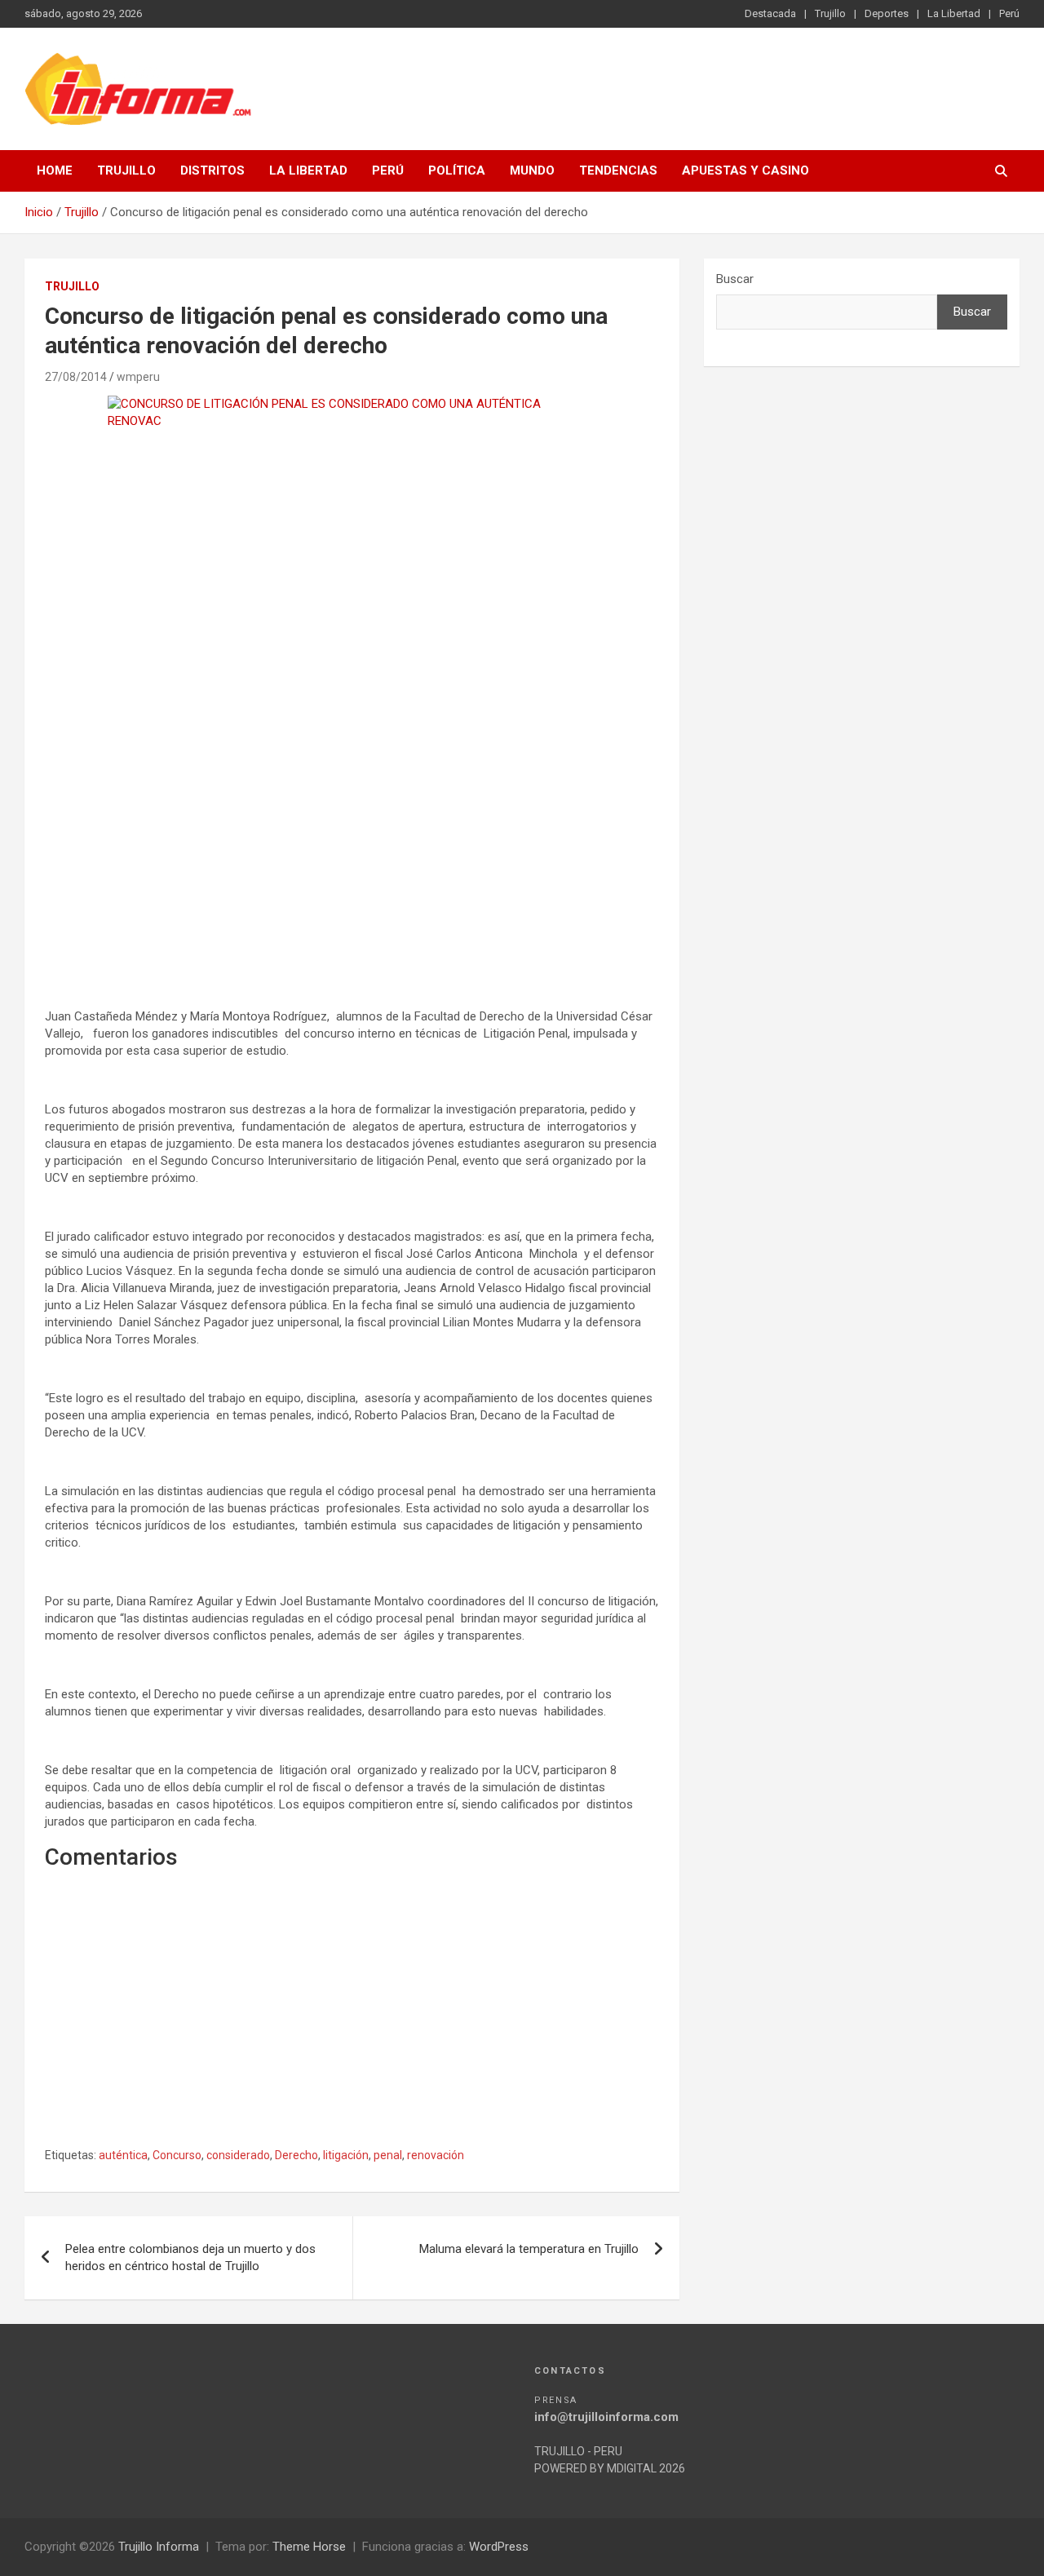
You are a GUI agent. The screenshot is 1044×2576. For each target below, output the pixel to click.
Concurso (177, 2155)
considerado (238, 2155)
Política (457, 170)
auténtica (123, 2155)
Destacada (770, 13)
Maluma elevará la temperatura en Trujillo (529, 2249)
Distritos (212, 170)
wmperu (138, 377)
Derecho (296, 2155)
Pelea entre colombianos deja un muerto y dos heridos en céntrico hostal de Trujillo (190, 2257)
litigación (346, 2155)
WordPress (499, 2547)
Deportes (887, 13)
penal (388, 2155)
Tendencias (618, 170)
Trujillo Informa (159, 2547)
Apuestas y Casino (745, 170)
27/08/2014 (76, 377)
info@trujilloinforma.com (606, 2417)
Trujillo (830, 13)
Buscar (735, 279)
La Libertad (954, 13)
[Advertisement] (352, 852)
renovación (436, 2155)
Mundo (532, 170)
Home (55, 170)
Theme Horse (309, 2547)
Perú (1009, 13)
